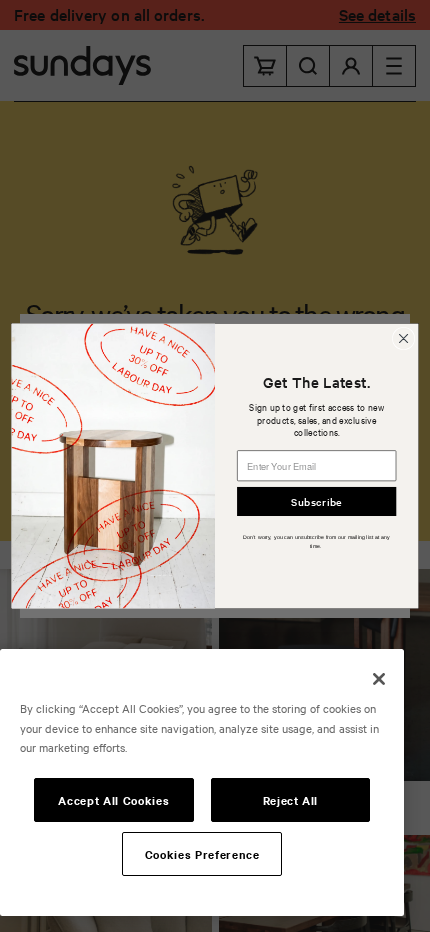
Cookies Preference (202, 854)
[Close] (379, 679)
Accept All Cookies (113, 800)
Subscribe (316, 500)
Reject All (291, 800)
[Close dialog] (403, 338)
